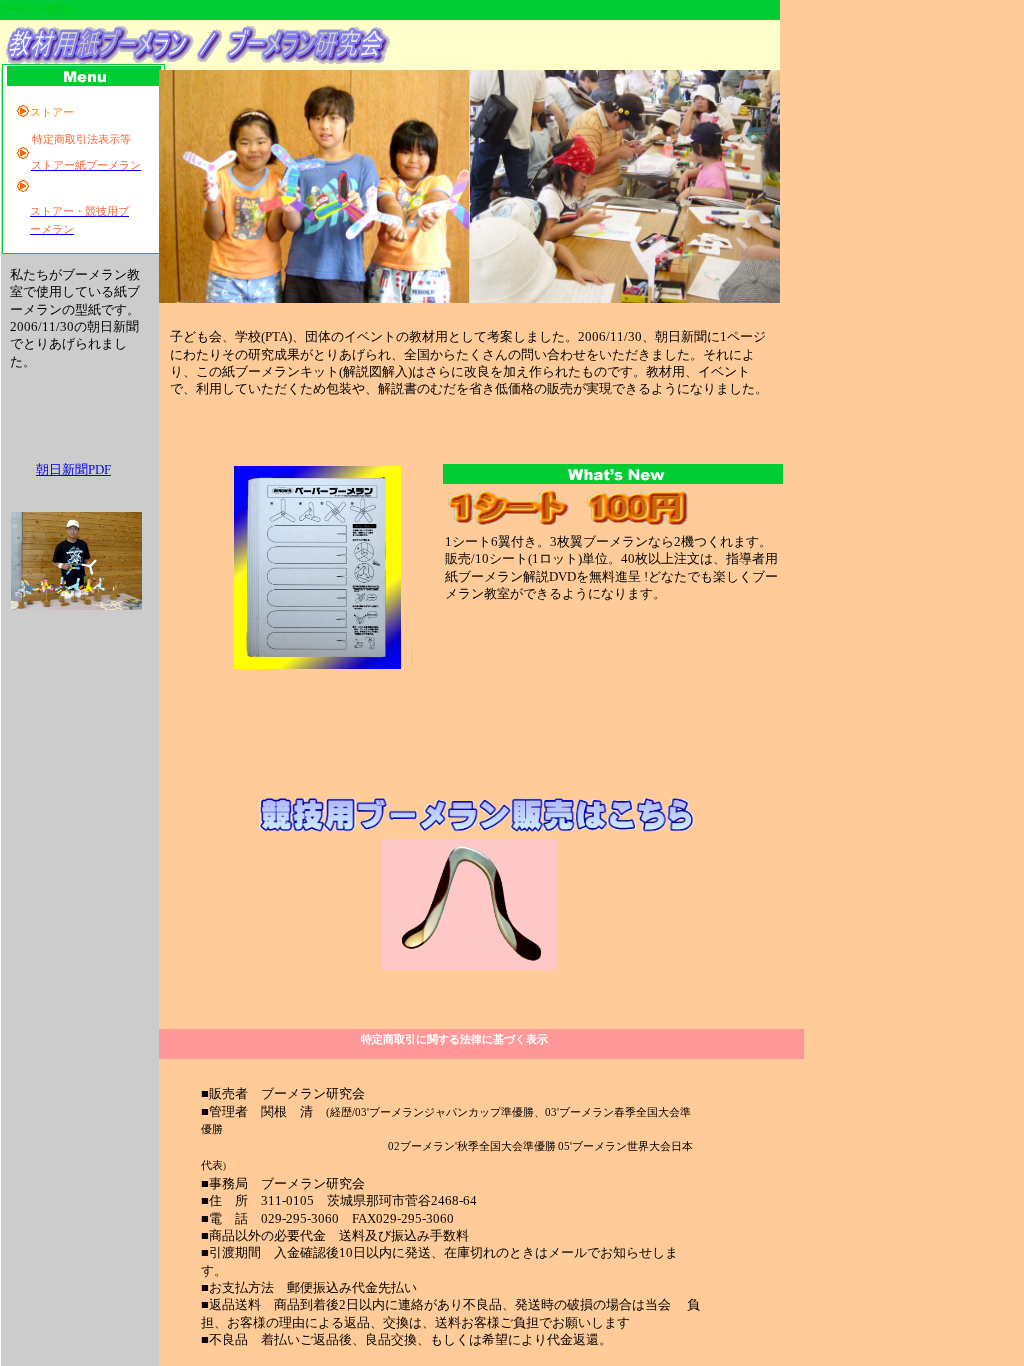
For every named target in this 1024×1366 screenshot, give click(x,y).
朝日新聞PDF (73, 469)
